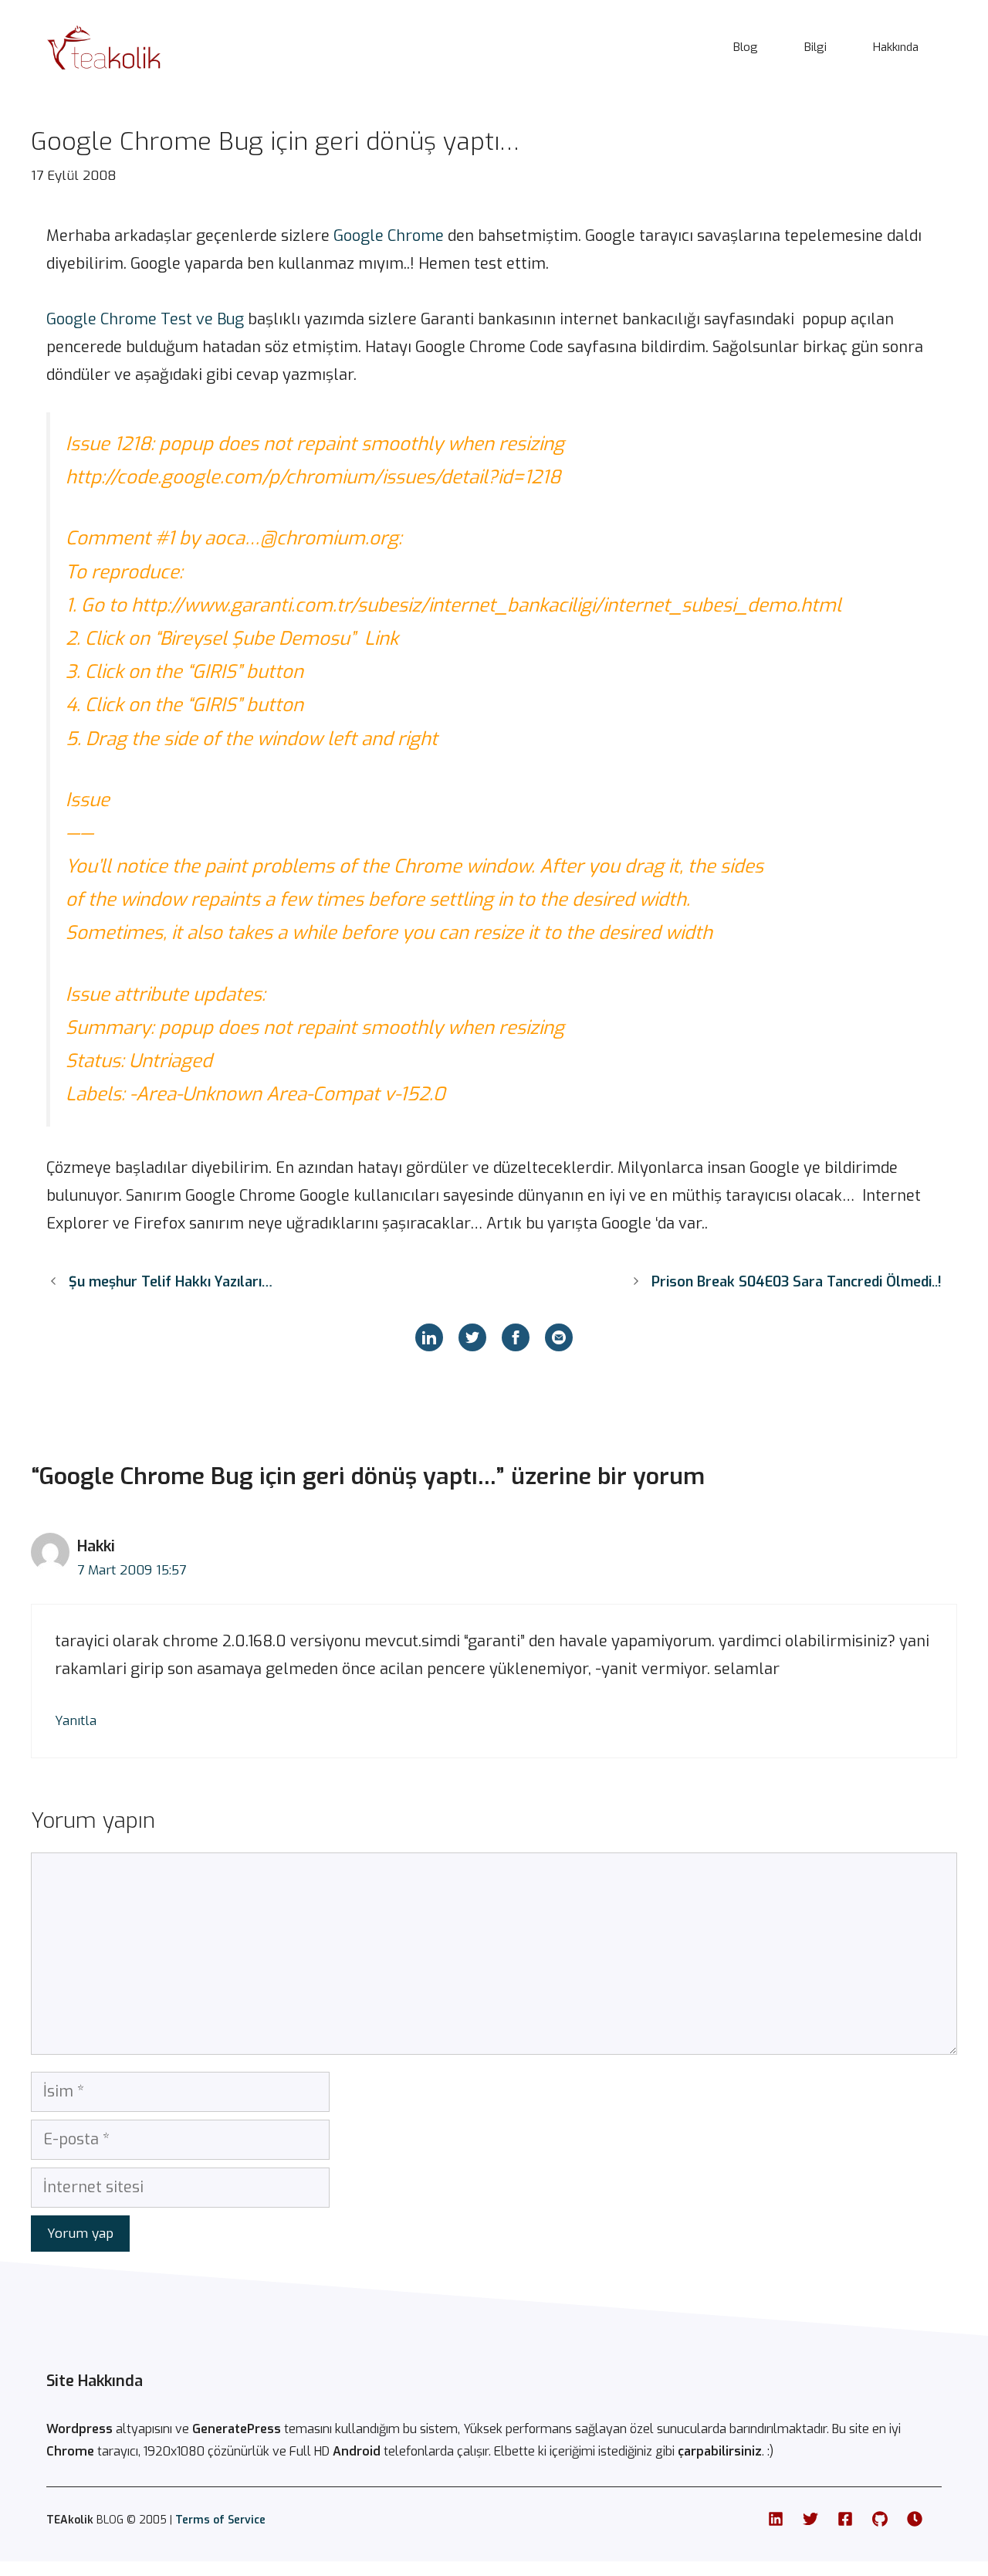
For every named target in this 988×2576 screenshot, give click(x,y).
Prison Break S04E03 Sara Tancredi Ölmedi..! (797, 1282)
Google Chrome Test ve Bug (145, 319)
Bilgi (815, 47)
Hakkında (896, 47)
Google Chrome (389, 236)
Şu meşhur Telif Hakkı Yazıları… (171, 1282)
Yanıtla (76, 1721)
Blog (746, 47)
